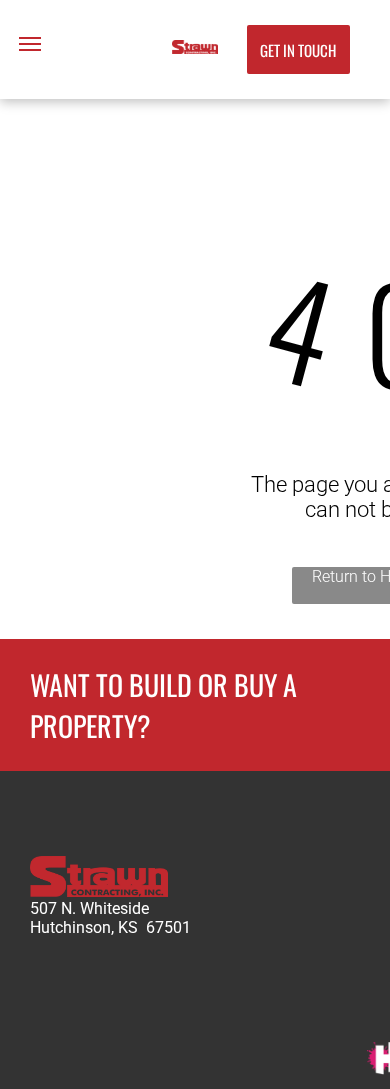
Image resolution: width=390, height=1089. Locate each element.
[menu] (30, 44)
